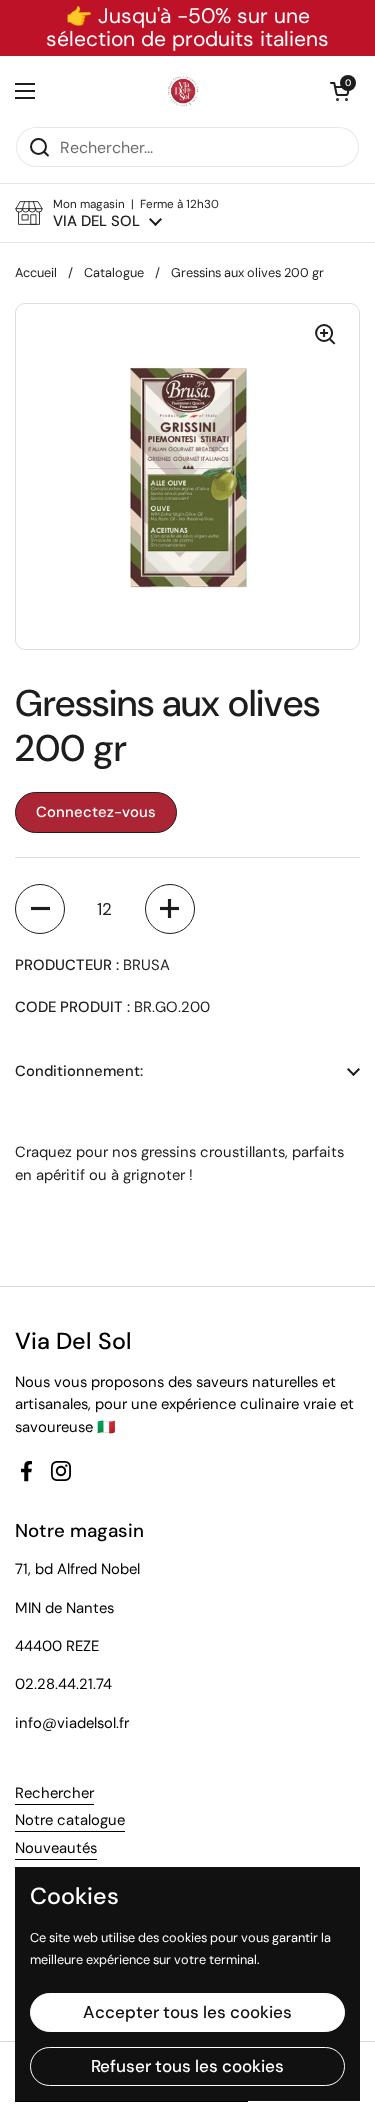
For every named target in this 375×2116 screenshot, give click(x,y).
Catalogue (114, 272)
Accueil (36, 272)
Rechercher (54, 1793)
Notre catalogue (70, 1820)
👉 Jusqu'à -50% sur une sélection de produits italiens (187, 28)
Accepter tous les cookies (187, 2012)
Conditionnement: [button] (79, 1071)
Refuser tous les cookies (187, 2066)
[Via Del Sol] (183, 91)
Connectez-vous (96, 812)
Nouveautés (56, 1848)
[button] (340, 91)
